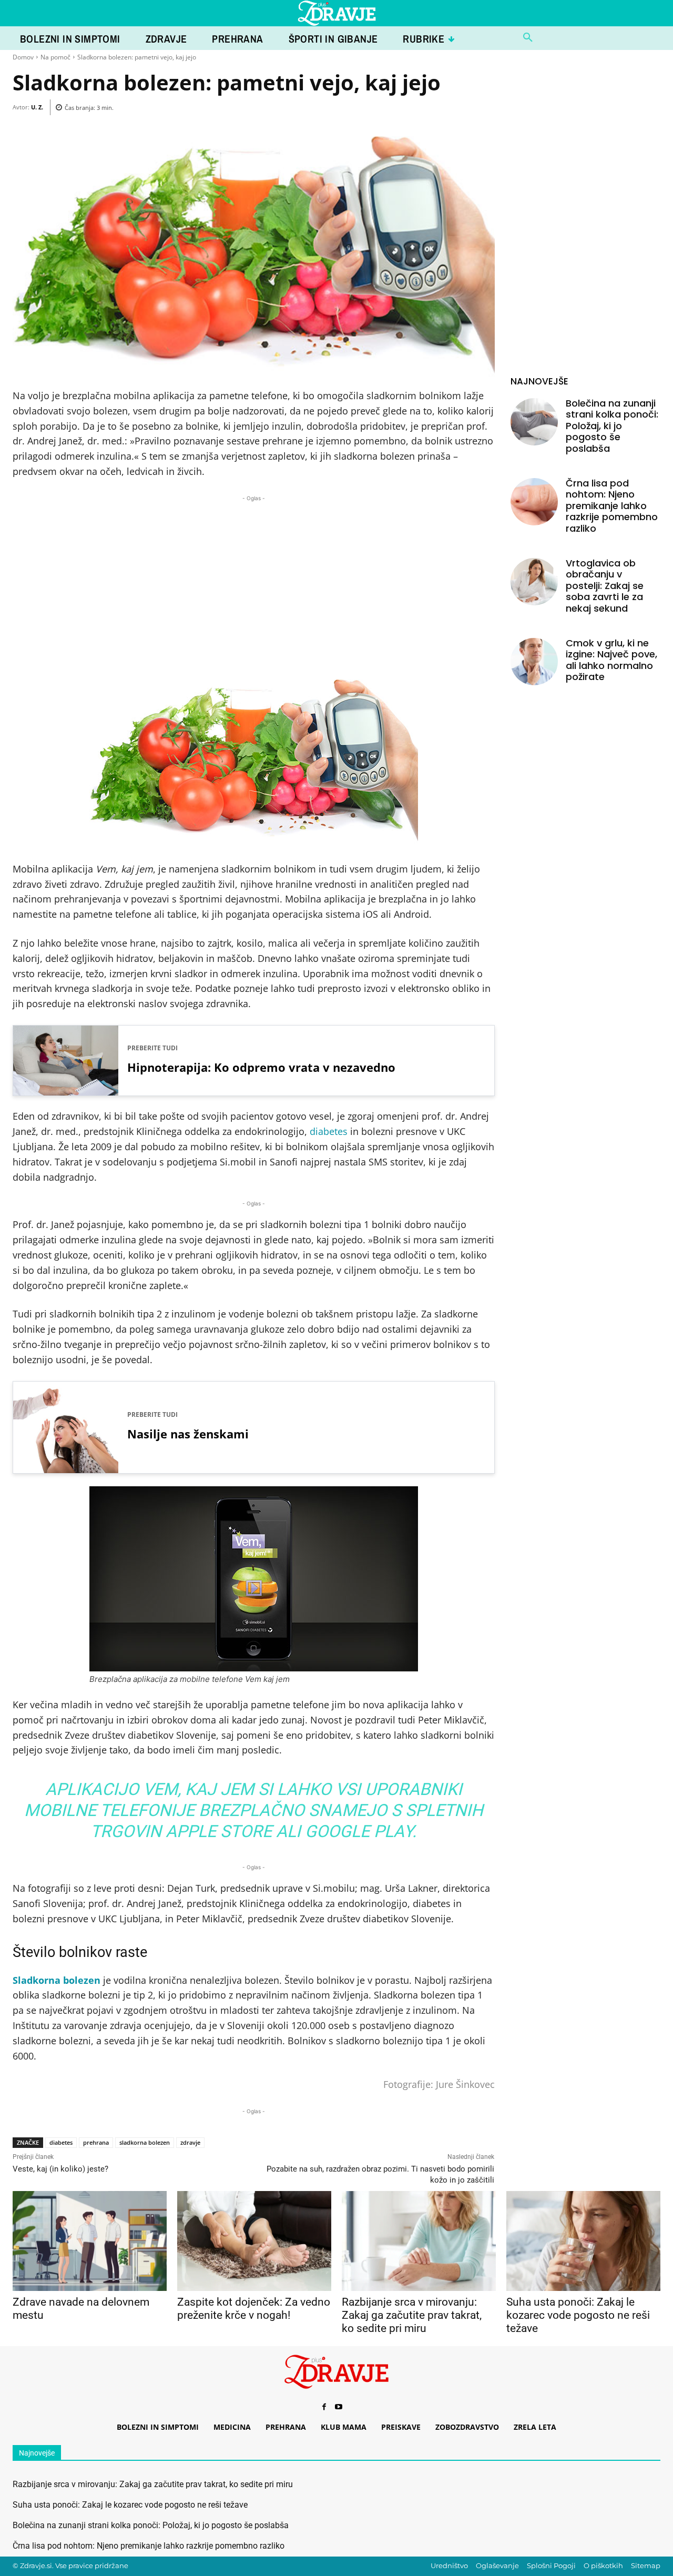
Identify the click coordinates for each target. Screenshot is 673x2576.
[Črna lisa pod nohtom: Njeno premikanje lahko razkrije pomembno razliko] (534, 502)
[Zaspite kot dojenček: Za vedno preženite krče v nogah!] (254, 2241)
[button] (528, 38)
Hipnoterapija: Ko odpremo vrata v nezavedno (261, 1067)
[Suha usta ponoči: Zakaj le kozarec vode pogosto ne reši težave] (583, 2241)
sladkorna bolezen (145, 2142)
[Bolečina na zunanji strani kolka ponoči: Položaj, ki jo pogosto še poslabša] (534, 422)
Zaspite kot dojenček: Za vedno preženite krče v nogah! (254, 2309)
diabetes (329, 1131)
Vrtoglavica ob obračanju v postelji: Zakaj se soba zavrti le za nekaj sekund (605, 586)
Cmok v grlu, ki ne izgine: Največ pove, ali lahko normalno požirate (611, 660)
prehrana (96, 2142)
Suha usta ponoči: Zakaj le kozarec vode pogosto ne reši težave (578, 2315)
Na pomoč (55, 57)
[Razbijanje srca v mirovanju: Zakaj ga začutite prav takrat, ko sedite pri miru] (419, 2241)
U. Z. (37, 107)
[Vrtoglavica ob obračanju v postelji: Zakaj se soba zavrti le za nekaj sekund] (534, 582)
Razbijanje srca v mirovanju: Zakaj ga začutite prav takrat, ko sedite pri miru (412, 2315)
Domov (23, 57)
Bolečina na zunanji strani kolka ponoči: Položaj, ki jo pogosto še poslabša (612, 426)
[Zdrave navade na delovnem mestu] (90, 2241)
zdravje (190, 2142)
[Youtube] (339, 2407)
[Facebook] (324, 2407)
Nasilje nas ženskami (188, 1434)
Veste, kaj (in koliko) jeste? (60, 2169)
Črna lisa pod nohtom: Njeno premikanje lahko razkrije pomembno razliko (612, 506)
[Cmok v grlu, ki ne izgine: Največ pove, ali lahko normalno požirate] (534, 662)
